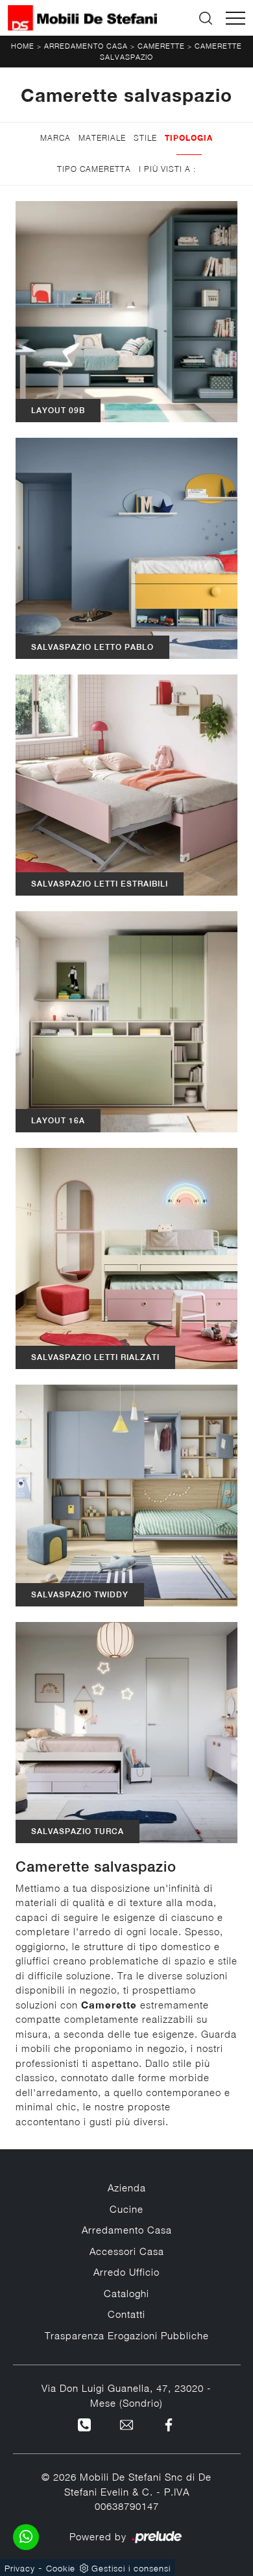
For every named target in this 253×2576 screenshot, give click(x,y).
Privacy (20, 2568)
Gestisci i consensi (131, 2568)
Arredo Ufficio (126, 2272)
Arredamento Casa (86, 46)
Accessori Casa (127, 2251)
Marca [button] (55, 138)
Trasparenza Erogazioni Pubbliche (127, 2335)
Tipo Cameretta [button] (94, 169)
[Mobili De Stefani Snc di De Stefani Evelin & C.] (82, 18)
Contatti (126, 2314)
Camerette (161, 46)
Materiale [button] (102, 138)
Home (23, 46)
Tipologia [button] (189, 138)
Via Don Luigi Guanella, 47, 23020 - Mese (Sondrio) (126, 2395)
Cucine (126, 2209)
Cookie (61, 2568)
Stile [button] (145, 138)
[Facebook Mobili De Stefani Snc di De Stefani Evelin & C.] (169, 2424)
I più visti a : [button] (167, 169)
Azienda (127, 2188)
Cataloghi (126, 2293)
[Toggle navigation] (235, 18)
